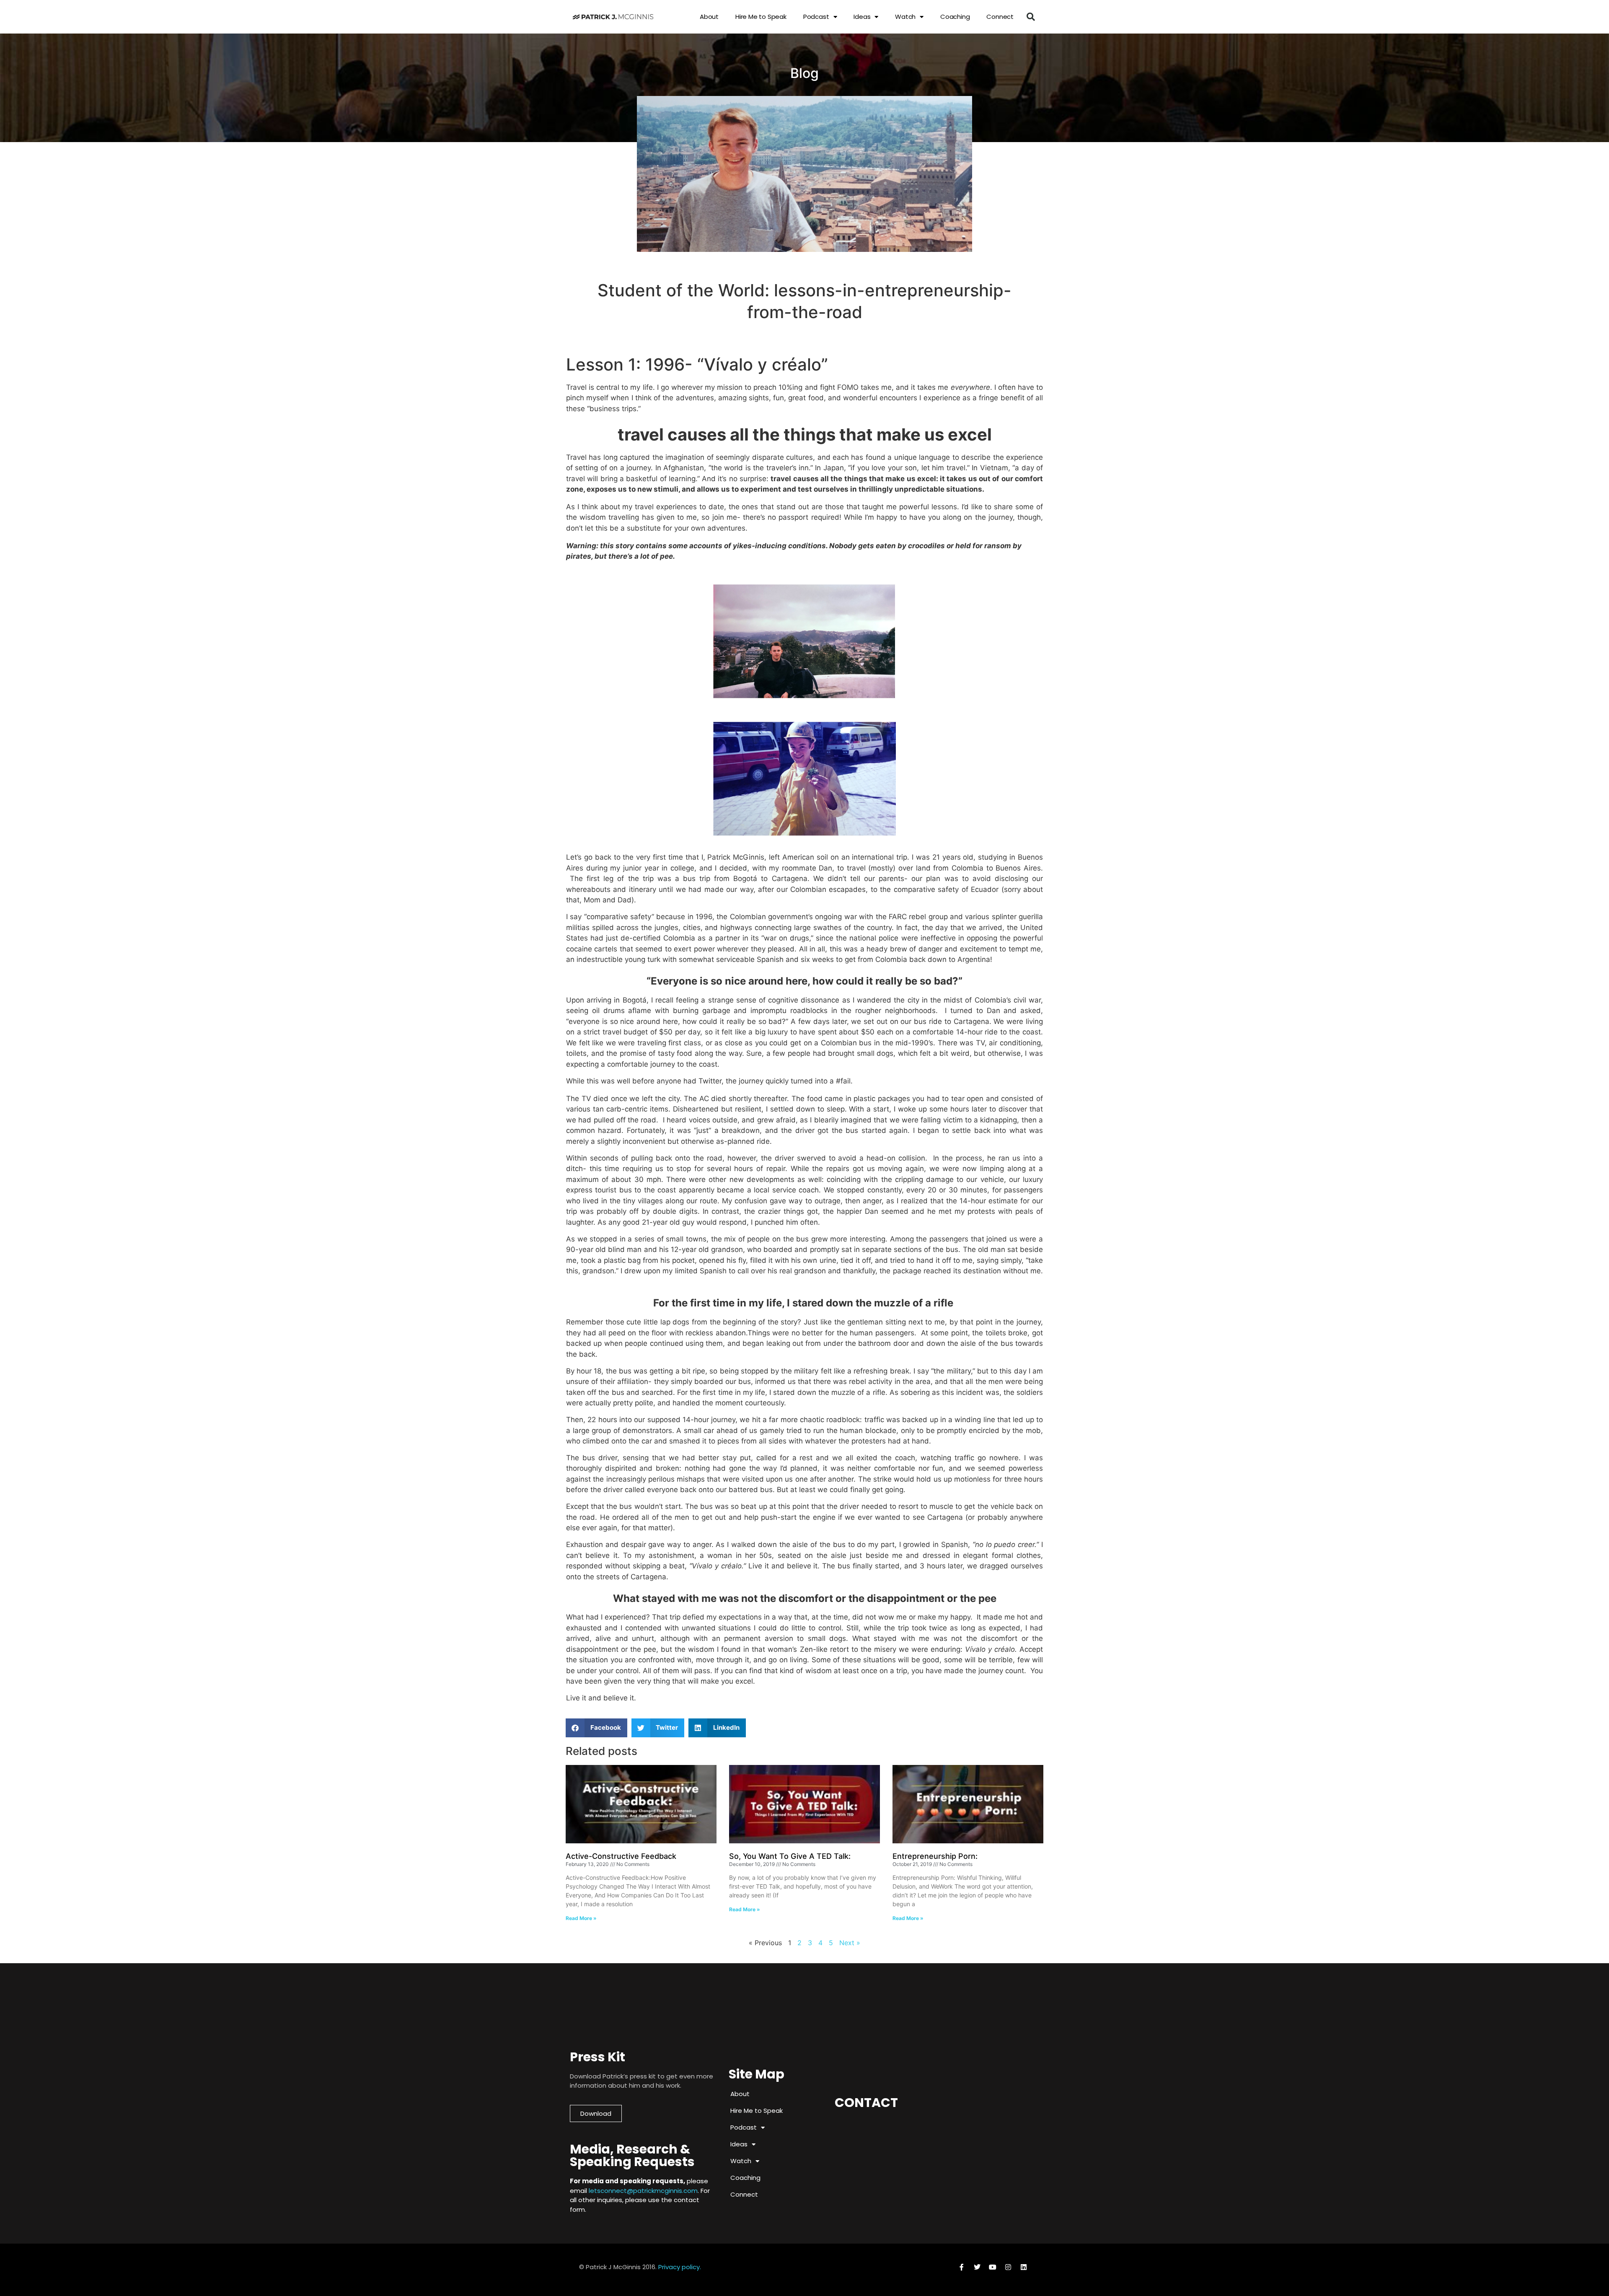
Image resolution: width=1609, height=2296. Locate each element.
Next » (850, 1943)
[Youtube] (993, 2267)
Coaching (955, 17)
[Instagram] (1008, 2267)
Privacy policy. (680, 2267)
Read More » (581, 1918)
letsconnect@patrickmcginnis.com (643, 2191)
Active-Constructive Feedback (621, 1856)
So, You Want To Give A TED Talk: (790, 1856)
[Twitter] (977, 2267)
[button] (1031, 17)
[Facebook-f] (962, 2267)
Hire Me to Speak (761, 17)
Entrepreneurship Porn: (935, 1856)
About (709, 17)
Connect (1000, 17)
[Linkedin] (1024, 2267)
